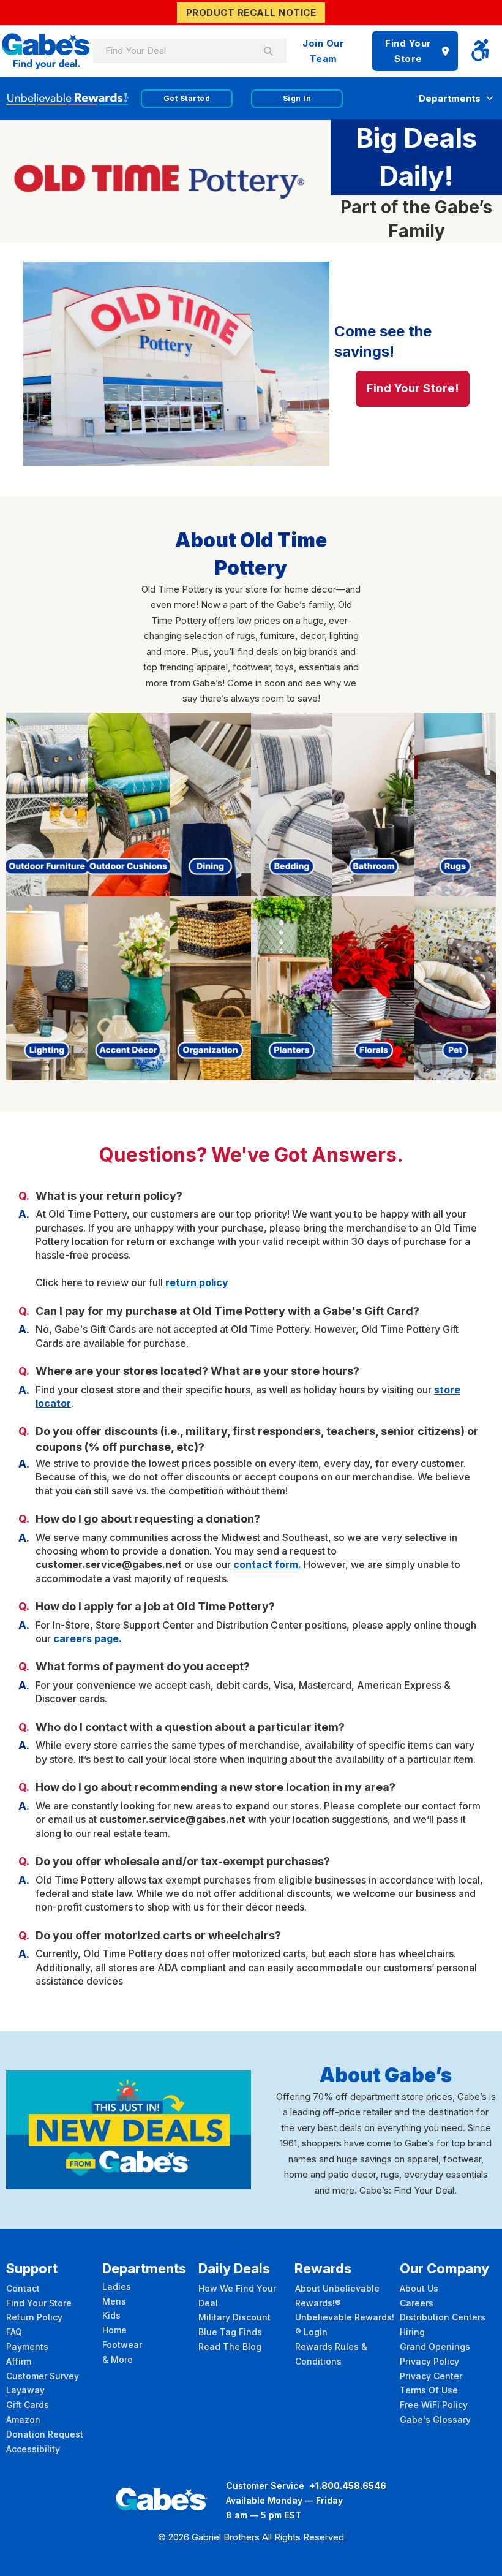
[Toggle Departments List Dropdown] (490, 98)
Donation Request (45, 2434)
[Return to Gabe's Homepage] (47, 51)
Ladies (117, 2286)
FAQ (14, 2332)
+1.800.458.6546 (348, 2486)
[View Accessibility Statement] (480, 51)
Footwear (122, 2345)
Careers (417, 2303)
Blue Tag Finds (230, 2332)
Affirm (19, 2361)
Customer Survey (43, 2376)
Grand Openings (435, 2347)
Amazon (23, 2419)
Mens (114, 2301)
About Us (419, 2288)
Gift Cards (28, 2405)
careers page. (88, 1638)
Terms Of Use (429, 2390)
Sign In (297, 98)
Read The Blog (230, 2347)
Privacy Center (431, 2376)
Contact (23, 2288)
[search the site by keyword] (268, 51)
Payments (27, 2347)
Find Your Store (408, 51)
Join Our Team (323, 51)
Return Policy (34, 2317)
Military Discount (234, 2317)
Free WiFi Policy (434, 2405)
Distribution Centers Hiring (443, 2324)
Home (114, 2330)
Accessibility (33, 2449)
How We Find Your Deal (237, 2296)
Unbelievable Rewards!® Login (345, 2324)
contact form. (267, 1564)
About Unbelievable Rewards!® (337, 2296)
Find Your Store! (413, 388)
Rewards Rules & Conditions (331, 2354)
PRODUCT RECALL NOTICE (251, 13)
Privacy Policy (429, 2361)
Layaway (25, 2390)
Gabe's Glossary (435, 2419)
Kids (111, 2315)
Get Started (187, 98)
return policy (197, 1282)
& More (118, 2359)
